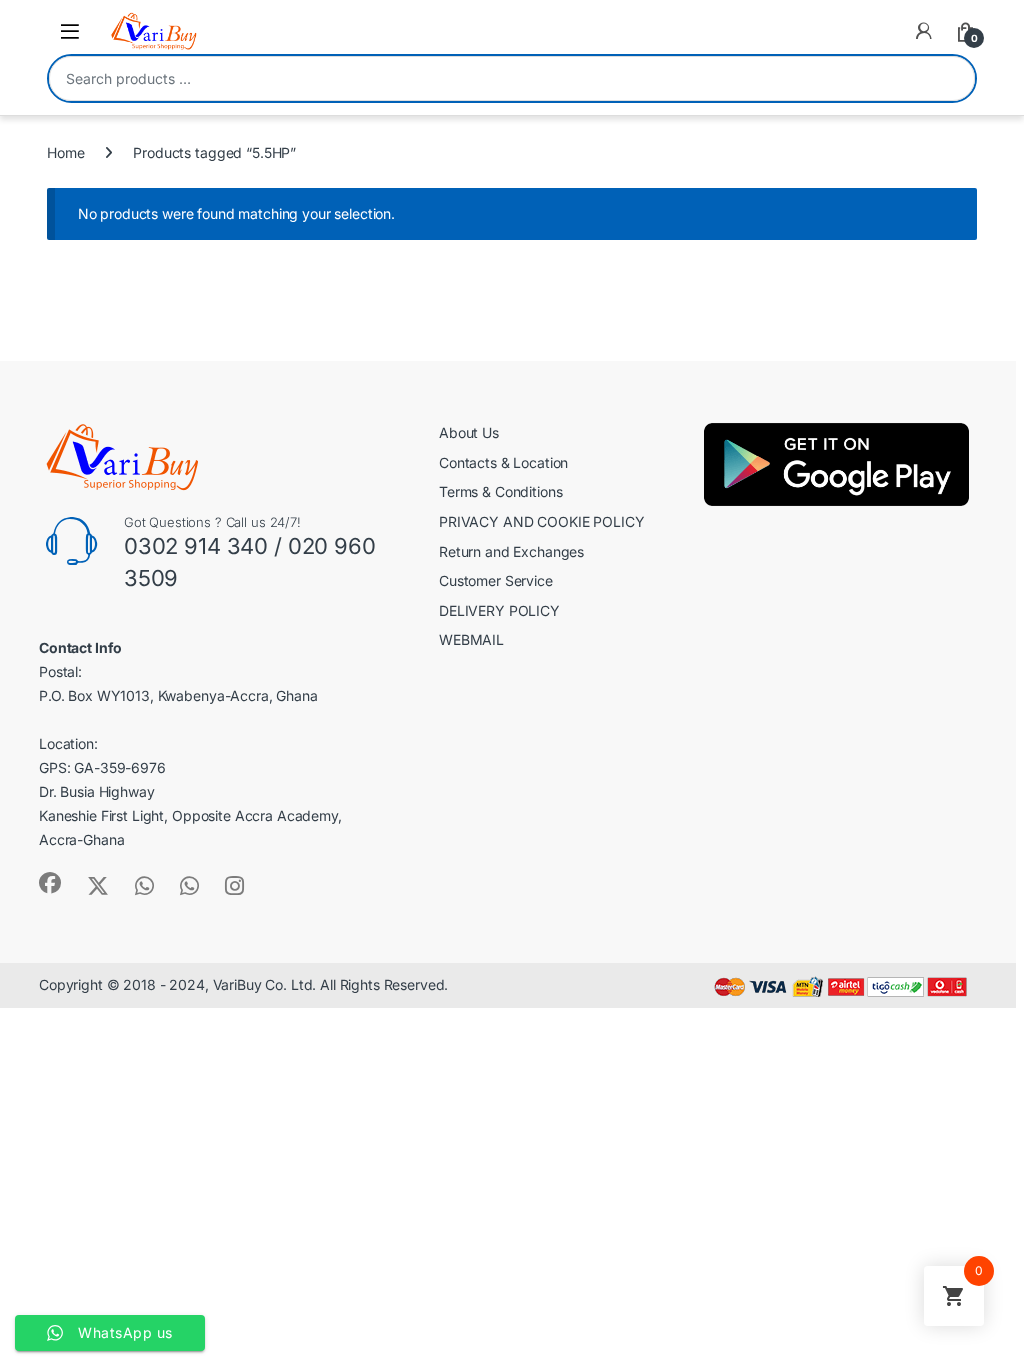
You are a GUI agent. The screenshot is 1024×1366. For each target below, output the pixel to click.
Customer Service (496, 580)
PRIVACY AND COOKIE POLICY (542, 521)
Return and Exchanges (511, 551)
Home (65, 152)
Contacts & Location (503, 462)
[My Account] (924, 31)
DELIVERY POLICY (499, 610)
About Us (469, 432)
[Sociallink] (50, 883)
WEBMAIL (471, 639)
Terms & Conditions (500, 491)
